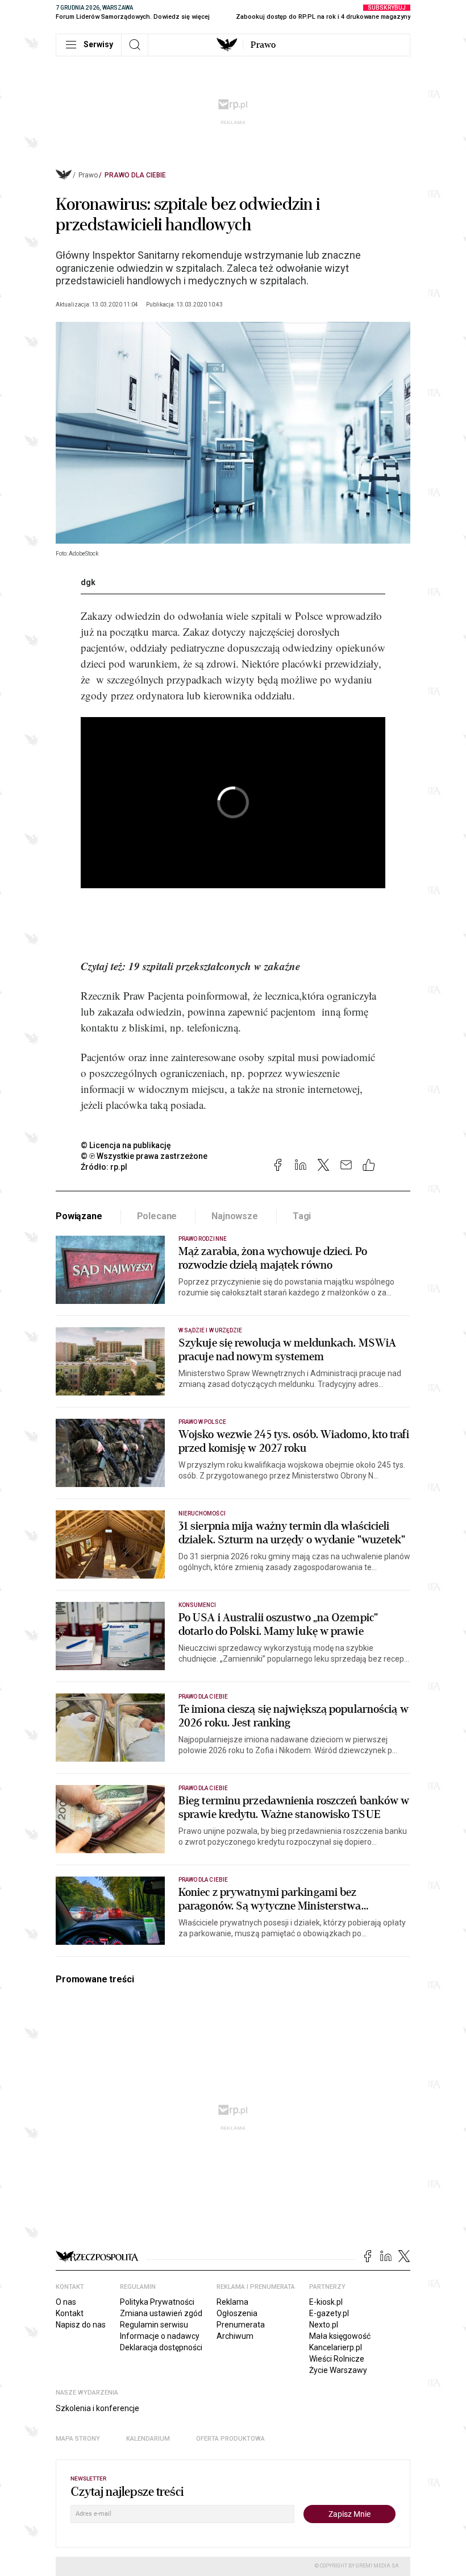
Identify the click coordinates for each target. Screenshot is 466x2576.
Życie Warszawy (338, 2370)
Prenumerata (241, 2325)
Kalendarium (148, 2439)
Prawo (263, 45)
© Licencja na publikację (126, 1145)
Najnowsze (235, 1216)
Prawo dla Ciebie (135, 175)
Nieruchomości (202, 1513)
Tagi (302, 1216)
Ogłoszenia (237, 2313)
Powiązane (79, 1216)
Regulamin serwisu (154, 2325)
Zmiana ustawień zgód (161, 2313)
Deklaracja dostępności (161, 2347)
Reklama (232, 2302)
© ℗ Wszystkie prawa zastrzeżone (144, 1156)
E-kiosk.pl (326, 2302)
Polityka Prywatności (157, 2302)
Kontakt (70, 2313)
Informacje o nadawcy (160, 2336)
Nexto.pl (324, 2325)
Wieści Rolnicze (337, 2359)
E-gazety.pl (329, 2313)
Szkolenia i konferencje (97, 2408)
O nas (66, 2302)
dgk (88, 582)
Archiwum (235, 2336)
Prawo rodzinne (203, 1239)
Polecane (157, 1216)
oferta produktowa (230, 2439)
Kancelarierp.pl (336, 2347)
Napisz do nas (81, 2325)
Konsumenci (197, 1605)
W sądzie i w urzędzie (210, 1330)
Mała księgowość (340, 2336)
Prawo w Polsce (202, 1422)
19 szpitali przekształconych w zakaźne (214, 966)
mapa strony (78, 2439)
